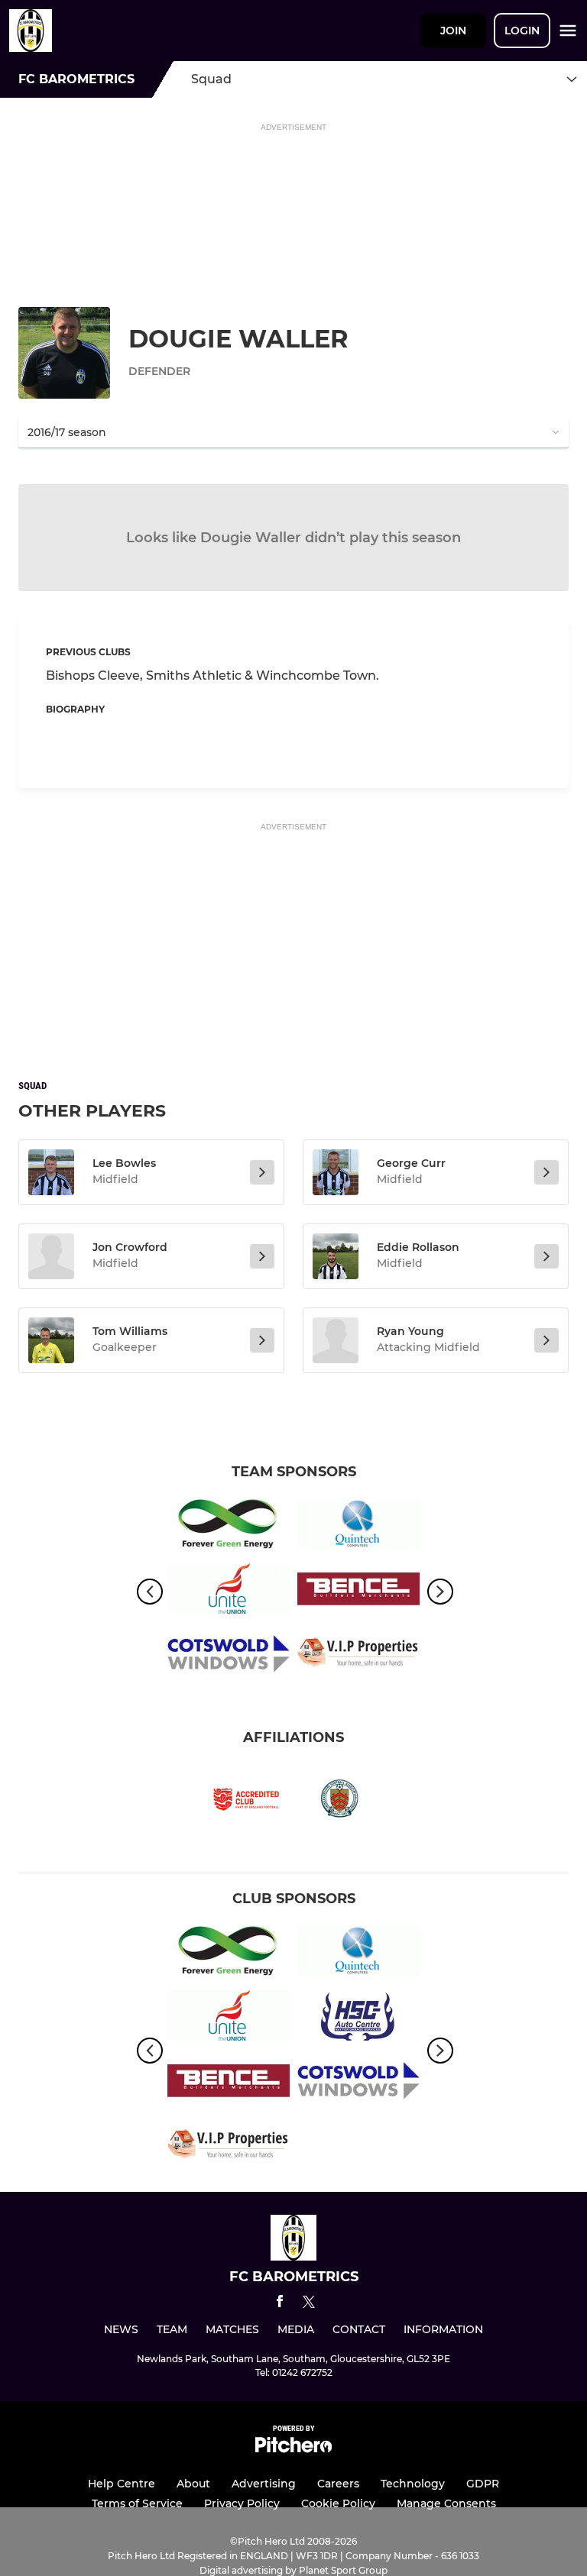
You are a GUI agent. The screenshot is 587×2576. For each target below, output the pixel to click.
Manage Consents (446, 2503)
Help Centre (122, 2484)
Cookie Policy (338, 2503)
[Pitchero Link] (293, 2449)
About (193, 2484)
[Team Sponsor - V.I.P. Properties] (358, 1656)
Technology (413, 2484)
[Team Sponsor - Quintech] (358, 1526)
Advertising (264, 2484)
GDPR (483, 2484)
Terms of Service (137, 2503)
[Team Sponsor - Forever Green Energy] (229, 1526)
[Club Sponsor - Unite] (229, 1591)
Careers (338, 2484)
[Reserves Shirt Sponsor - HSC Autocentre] (358, 2018)
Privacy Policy (242, 2503)
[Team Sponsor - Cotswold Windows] (229, 1656)
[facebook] (280, 2304)
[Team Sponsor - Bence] (358, 1591)
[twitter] (309, 2304)
